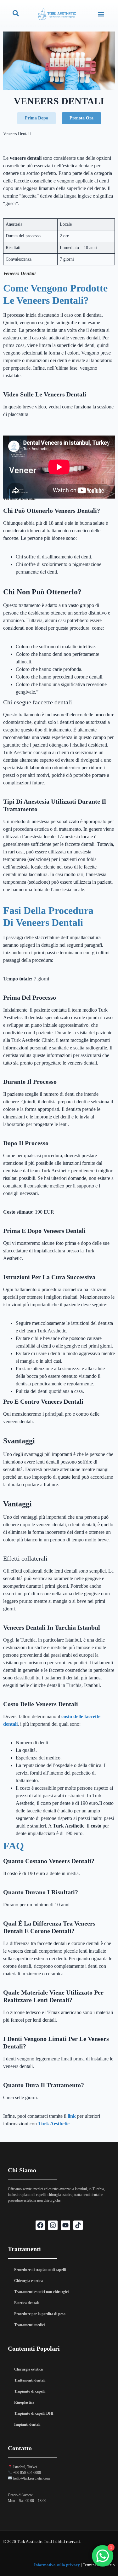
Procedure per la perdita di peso (40, 2314)
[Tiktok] (78, 2225)
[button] (101, 14)
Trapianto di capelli (30, 2391)
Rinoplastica (24, 2402)
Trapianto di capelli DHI (34, 2413)
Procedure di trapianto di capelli (40, 2270)
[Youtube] (65, 2225)
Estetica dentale (27, 2303)
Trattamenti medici (29, 2325)
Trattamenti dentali (30, 2380)
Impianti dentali (27, 2424)
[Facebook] (40, 2225)
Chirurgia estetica (28, 2281)
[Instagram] (53, 2225)
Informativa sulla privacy (57, 2565)
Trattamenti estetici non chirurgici (41, 2292)
